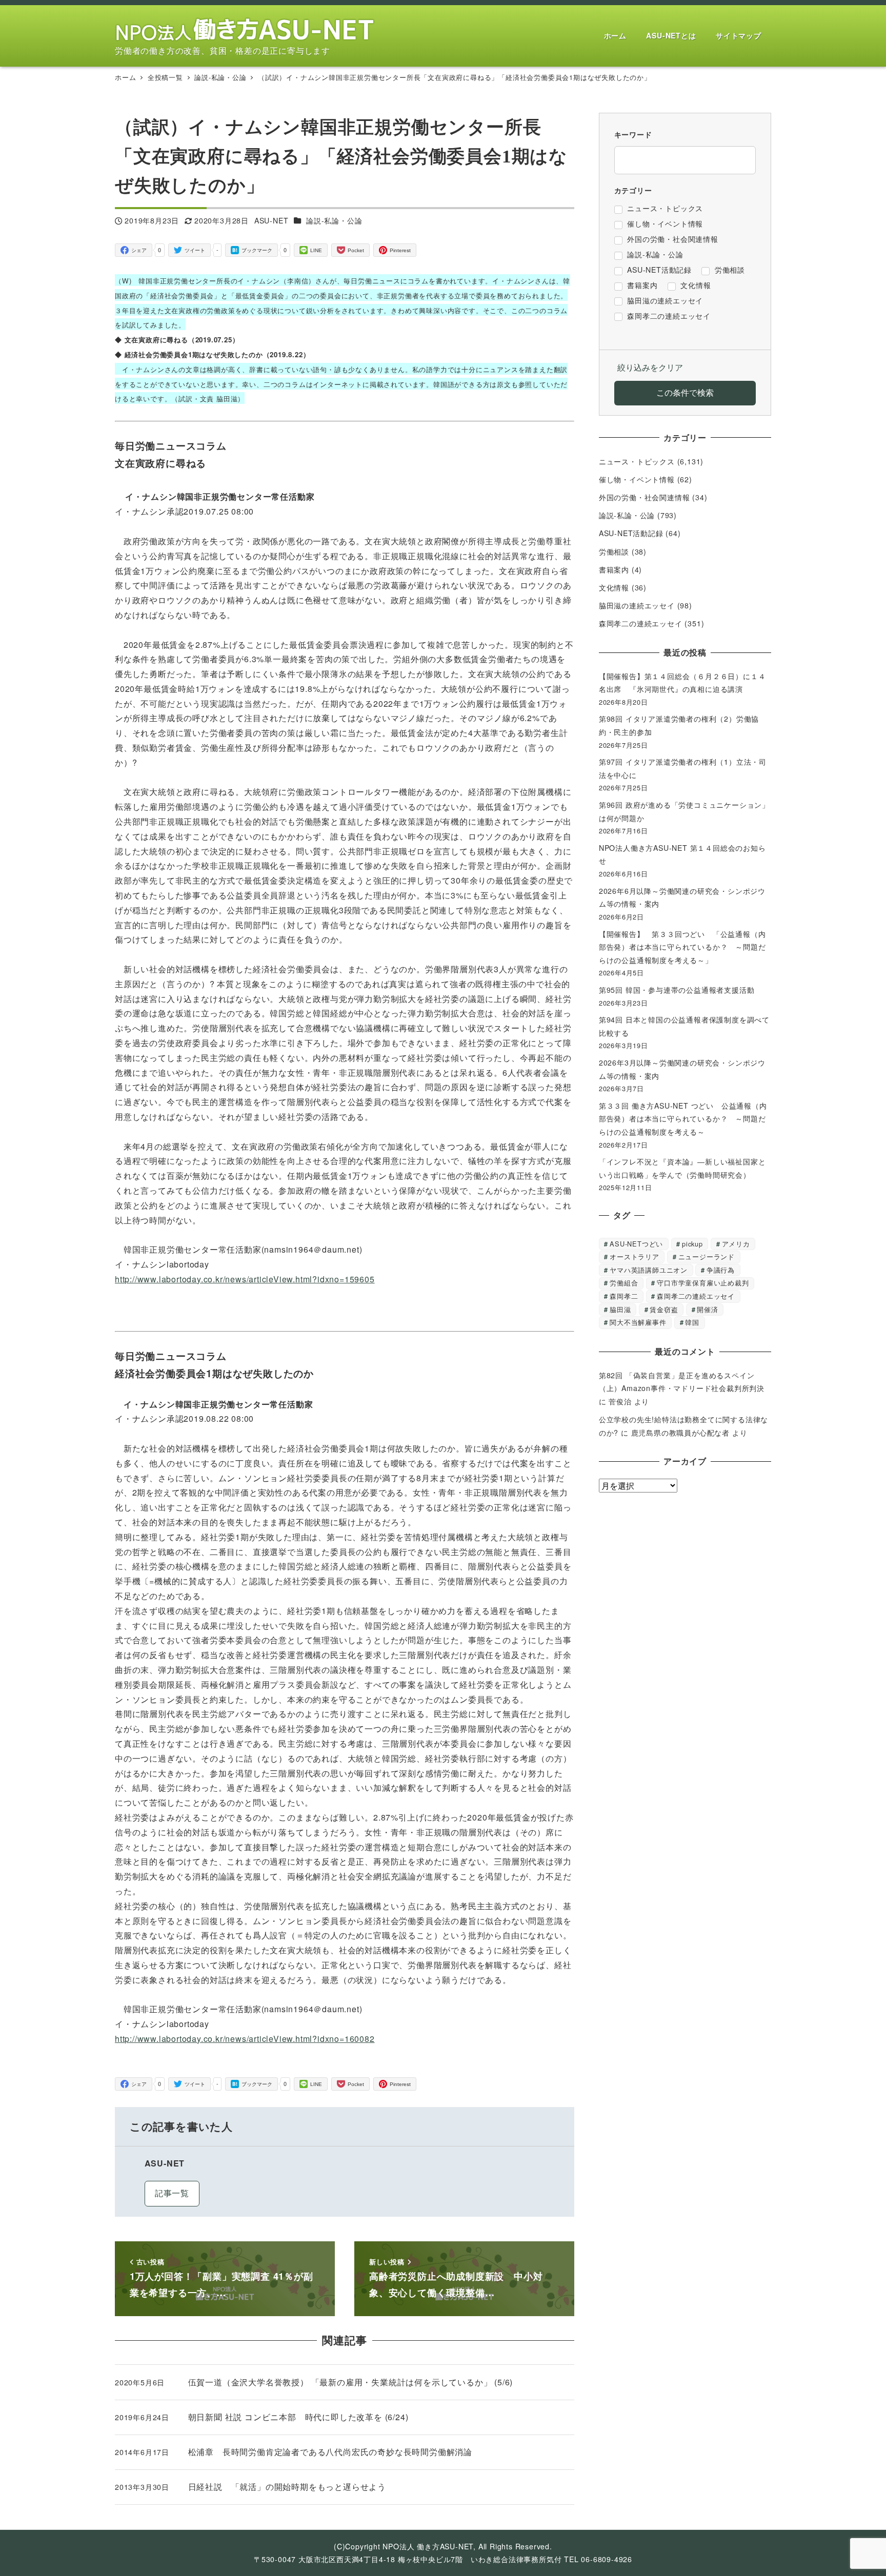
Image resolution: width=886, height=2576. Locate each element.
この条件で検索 (685, 392)
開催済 (707, 1309)
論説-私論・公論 (334, 220)
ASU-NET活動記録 (631, 533)
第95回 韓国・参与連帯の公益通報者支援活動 (677, 990)
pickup (692, 1244)
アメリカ (736, 1244)
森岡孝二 (624, 1296)
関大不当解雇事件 (638, 1322)
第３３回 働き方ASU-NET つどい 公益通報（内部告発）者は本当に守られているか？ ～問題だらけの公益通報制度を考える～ (683, 1119)
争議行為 (721, 1270)
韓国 (692, 1322)
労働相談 (614, 551)
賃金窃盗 (664, 1309)
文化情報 (614, 587)
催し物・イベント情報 (637, 479)
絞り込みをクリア (650, 367)
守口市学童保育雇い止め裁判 (703, 1283)
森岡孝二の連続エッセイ (641, 623)
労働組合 (624, 1283)
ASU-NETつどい (636, 1244)
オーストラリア (635, 1256)
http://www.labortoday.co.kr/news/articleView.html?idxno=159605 (245, 1279)
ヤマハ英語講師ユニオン (649, 1270)
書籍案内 (614, 569)
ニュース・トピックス (637, 461)
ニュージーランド (707, 1256)
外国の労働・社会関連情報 (645, 497)
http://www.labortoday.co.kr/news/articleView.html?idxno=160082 (245, 2039)
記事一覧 (172, 2193)
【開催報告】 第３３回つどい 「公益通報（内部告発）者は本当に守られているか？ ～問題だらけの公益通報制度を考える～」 (682, 947)
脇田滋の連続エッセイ (637, 605)
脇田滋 (620, 1309)
